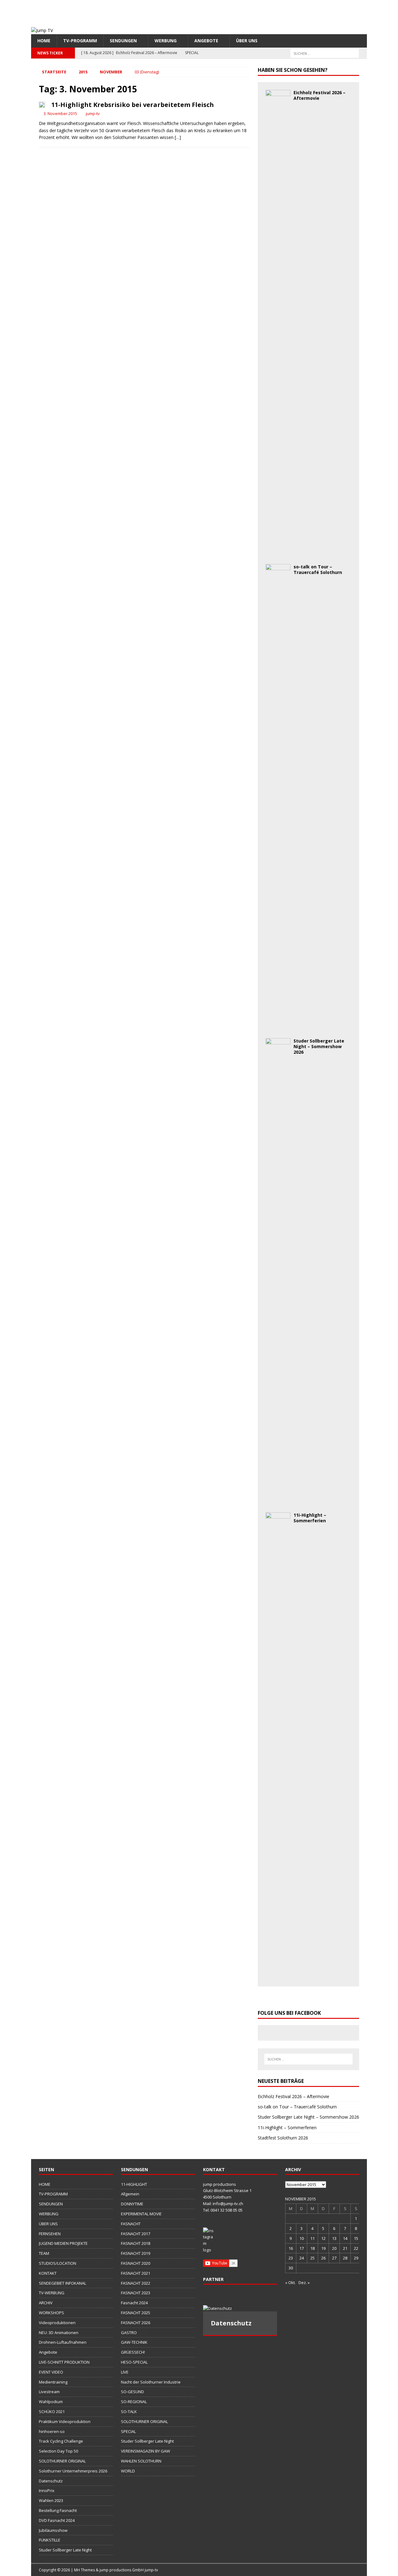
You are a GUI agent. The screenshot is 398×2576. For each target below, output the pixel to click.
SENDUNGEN (123, 41)
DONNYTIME (132, 2204)
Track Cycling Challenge (61, 2441)
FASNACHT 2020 (136, 2263)
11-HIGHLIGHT (134, 2184)
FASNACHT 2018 (136, 2243)
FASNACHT (131, 2224)
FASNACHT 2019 (136, 2253)
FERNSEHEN (50, 2234)
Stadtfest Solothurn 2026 (283, 2138)
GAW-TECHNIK (134, 2342)
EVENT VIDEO (51, 2372)
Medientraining (53, 2382)
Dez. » (304, 2282)
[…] (178, 137)
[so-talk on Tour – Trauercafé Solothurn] (278, 1027)
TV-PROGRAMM (80, 41)
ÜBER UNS (247, 41)
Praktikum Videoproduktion (65, 2421)
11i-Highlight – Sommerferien (310, 1518)
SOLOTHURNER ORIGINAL (62, 2461)
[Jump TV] (42, 30)
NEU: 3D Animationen (59, 2333)
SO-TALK (129, 2412)
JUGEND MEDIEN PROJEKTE (63, 2243)
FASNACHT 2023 (136, 2293)
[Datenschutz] (240, 2308)
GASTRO (129, 2333)
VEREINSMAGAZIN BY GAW (146, 2451)
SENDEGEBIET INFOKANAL (62, 2283)
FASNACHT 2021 (136, 2273)
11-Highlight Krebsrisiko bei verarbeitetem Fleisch (133, 105)
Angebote (206, 41)
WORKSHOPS (51, 2313)
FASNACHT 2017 (136, 2234)
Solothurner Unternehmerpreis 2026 (73, 2471)
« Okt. (290, 2282)
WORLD (128, 2471)
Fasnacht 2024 (134, 2303)
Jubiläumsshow (53, 2530)
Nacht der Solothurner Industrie (151, 2382)
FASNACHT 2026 (136, 2323)
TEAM (44, 2253)
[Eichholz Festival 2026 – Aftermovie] (278, 553)
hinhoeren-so (52, 2431)
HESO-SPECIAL (134, 2362)
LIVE (125, 2372)
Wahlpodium (51, 2402)
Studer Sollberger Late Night (65, 2550)
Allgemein (130, 2194)
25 (312, 2258)
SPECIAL (128, 2431)
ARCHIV (46, 2303)
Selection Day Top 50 (58, 2451)
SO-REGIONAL (134, 2402)
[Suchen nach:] (325, 53)
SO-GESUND (132, 2392)
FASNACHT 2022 (136, 2283)
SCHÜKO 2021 (52, 2412)
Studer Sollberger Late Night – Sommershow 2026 (319, 1046)
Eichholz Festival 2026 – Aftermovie (319, 95)
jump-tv (93, 113)
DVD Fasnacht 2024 (57, 2520)
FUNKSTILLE (50, 2540)
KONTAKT (48, 2273)
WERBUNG (166, 41)
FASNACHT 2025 (136, 2313)
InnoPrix (47, 2490)
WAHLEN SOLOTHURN (141, 2461)
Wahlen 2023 (51, 2500)
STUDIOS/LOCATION (58, 2263)
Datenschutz (51, 2481)
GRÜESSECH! (133, 2352)
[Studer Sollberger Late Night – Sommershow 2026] (278, 1501)
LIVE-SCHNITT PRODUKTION (64, 2362)
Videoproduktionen (57, 2323)
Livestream (49, 2392)
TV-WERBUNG (52, 2293)
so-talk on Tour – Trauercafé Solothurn (318, 569)
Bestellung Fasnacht (58, 2510)
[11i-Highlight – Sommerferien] (278, 1975)
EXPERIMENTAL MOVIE (141, 2214)
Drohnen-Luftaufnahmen (63, 2342)
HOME (44, 41)
